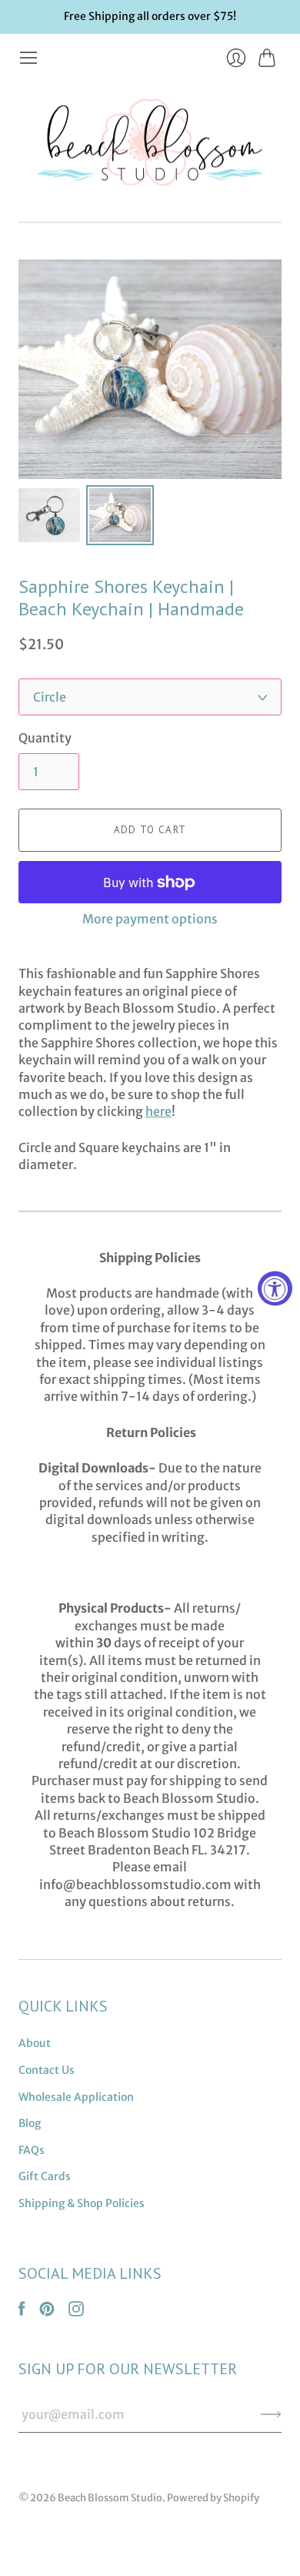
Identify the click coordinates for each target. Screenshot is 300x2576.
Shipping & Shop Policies (82, 2203)
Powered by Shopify (213, 2498)
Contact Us (47, 2070)
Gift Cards (45, 2176)
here (158, 1111)
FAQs (32, 2150)
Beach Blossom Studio (110, 2498)
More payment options (150, 919)
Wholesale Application (76, 2097)
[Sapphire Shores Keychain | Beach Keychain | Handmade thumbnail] (49, 515)
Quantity (45, 738)
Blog (30, 2123)
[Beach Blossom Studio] (150, 145)
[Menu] (28, 58)
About (35, 2043)
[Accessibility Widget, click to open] (275, 1288)
